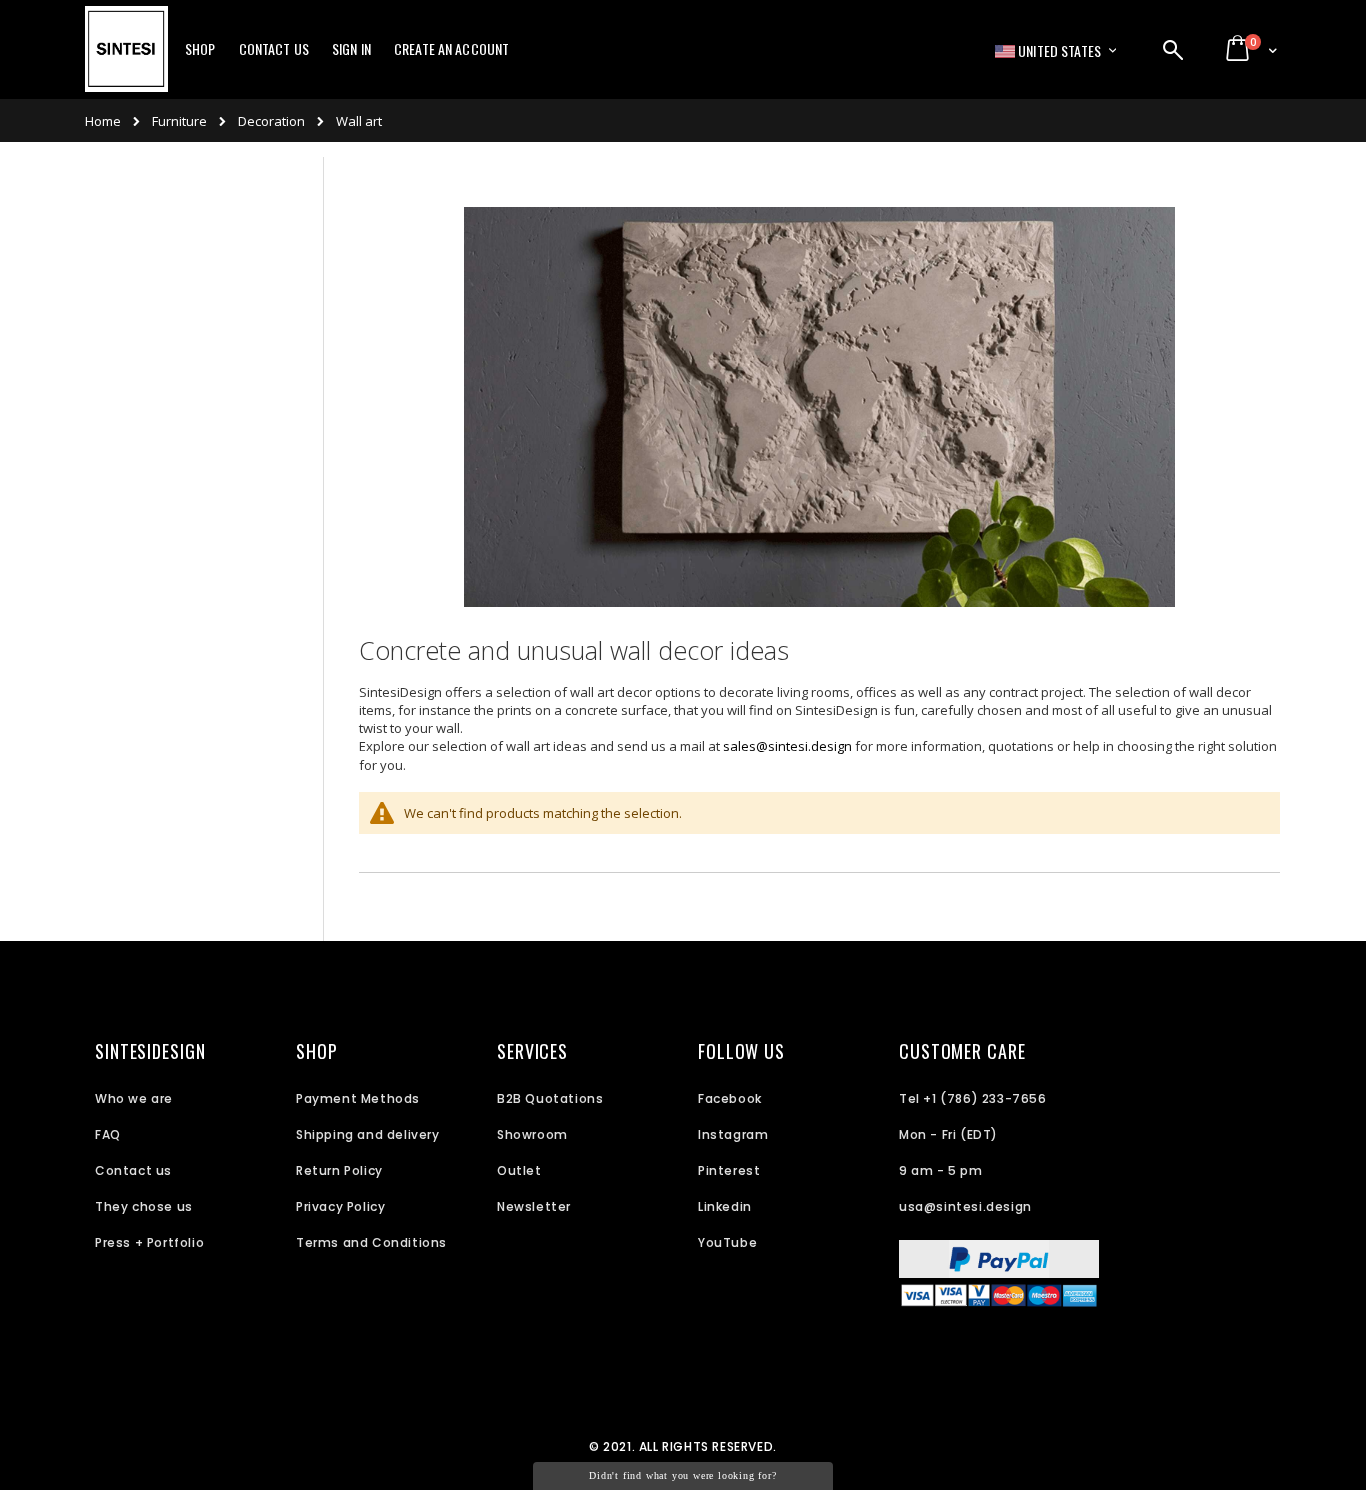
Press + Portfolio (149, 1242)
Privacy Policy (340, 1206)
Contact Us (274, 49)
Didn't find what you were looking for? (682, 1475)
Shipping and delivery (368, 1134)
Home (103, 121)
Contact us (133, 1170)
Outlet (519, 1170)
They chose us (144, 1206)
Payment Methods (358, 1098)
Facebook (730, 1098)
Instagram (733, 1134)
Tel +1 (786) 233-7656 (973, 1098)
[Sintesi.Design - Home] (126, 60)
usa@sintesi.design (965, 1206)
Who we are (134, 1098)
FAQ (108, 1134)
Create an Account (451, 49)
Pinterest (729, 1170)
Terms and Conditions (371, 1242)
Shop (200, 49)
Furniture (179, 121)
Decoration (271, 121)
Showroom (532, 1134)
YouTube (727, 1242)
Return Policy (339, 1170)
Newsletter (534, 1206)
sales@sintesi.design (787, 746)
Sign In (351, 49)
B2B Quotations (550, 1098)
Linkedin (725, 1206)
